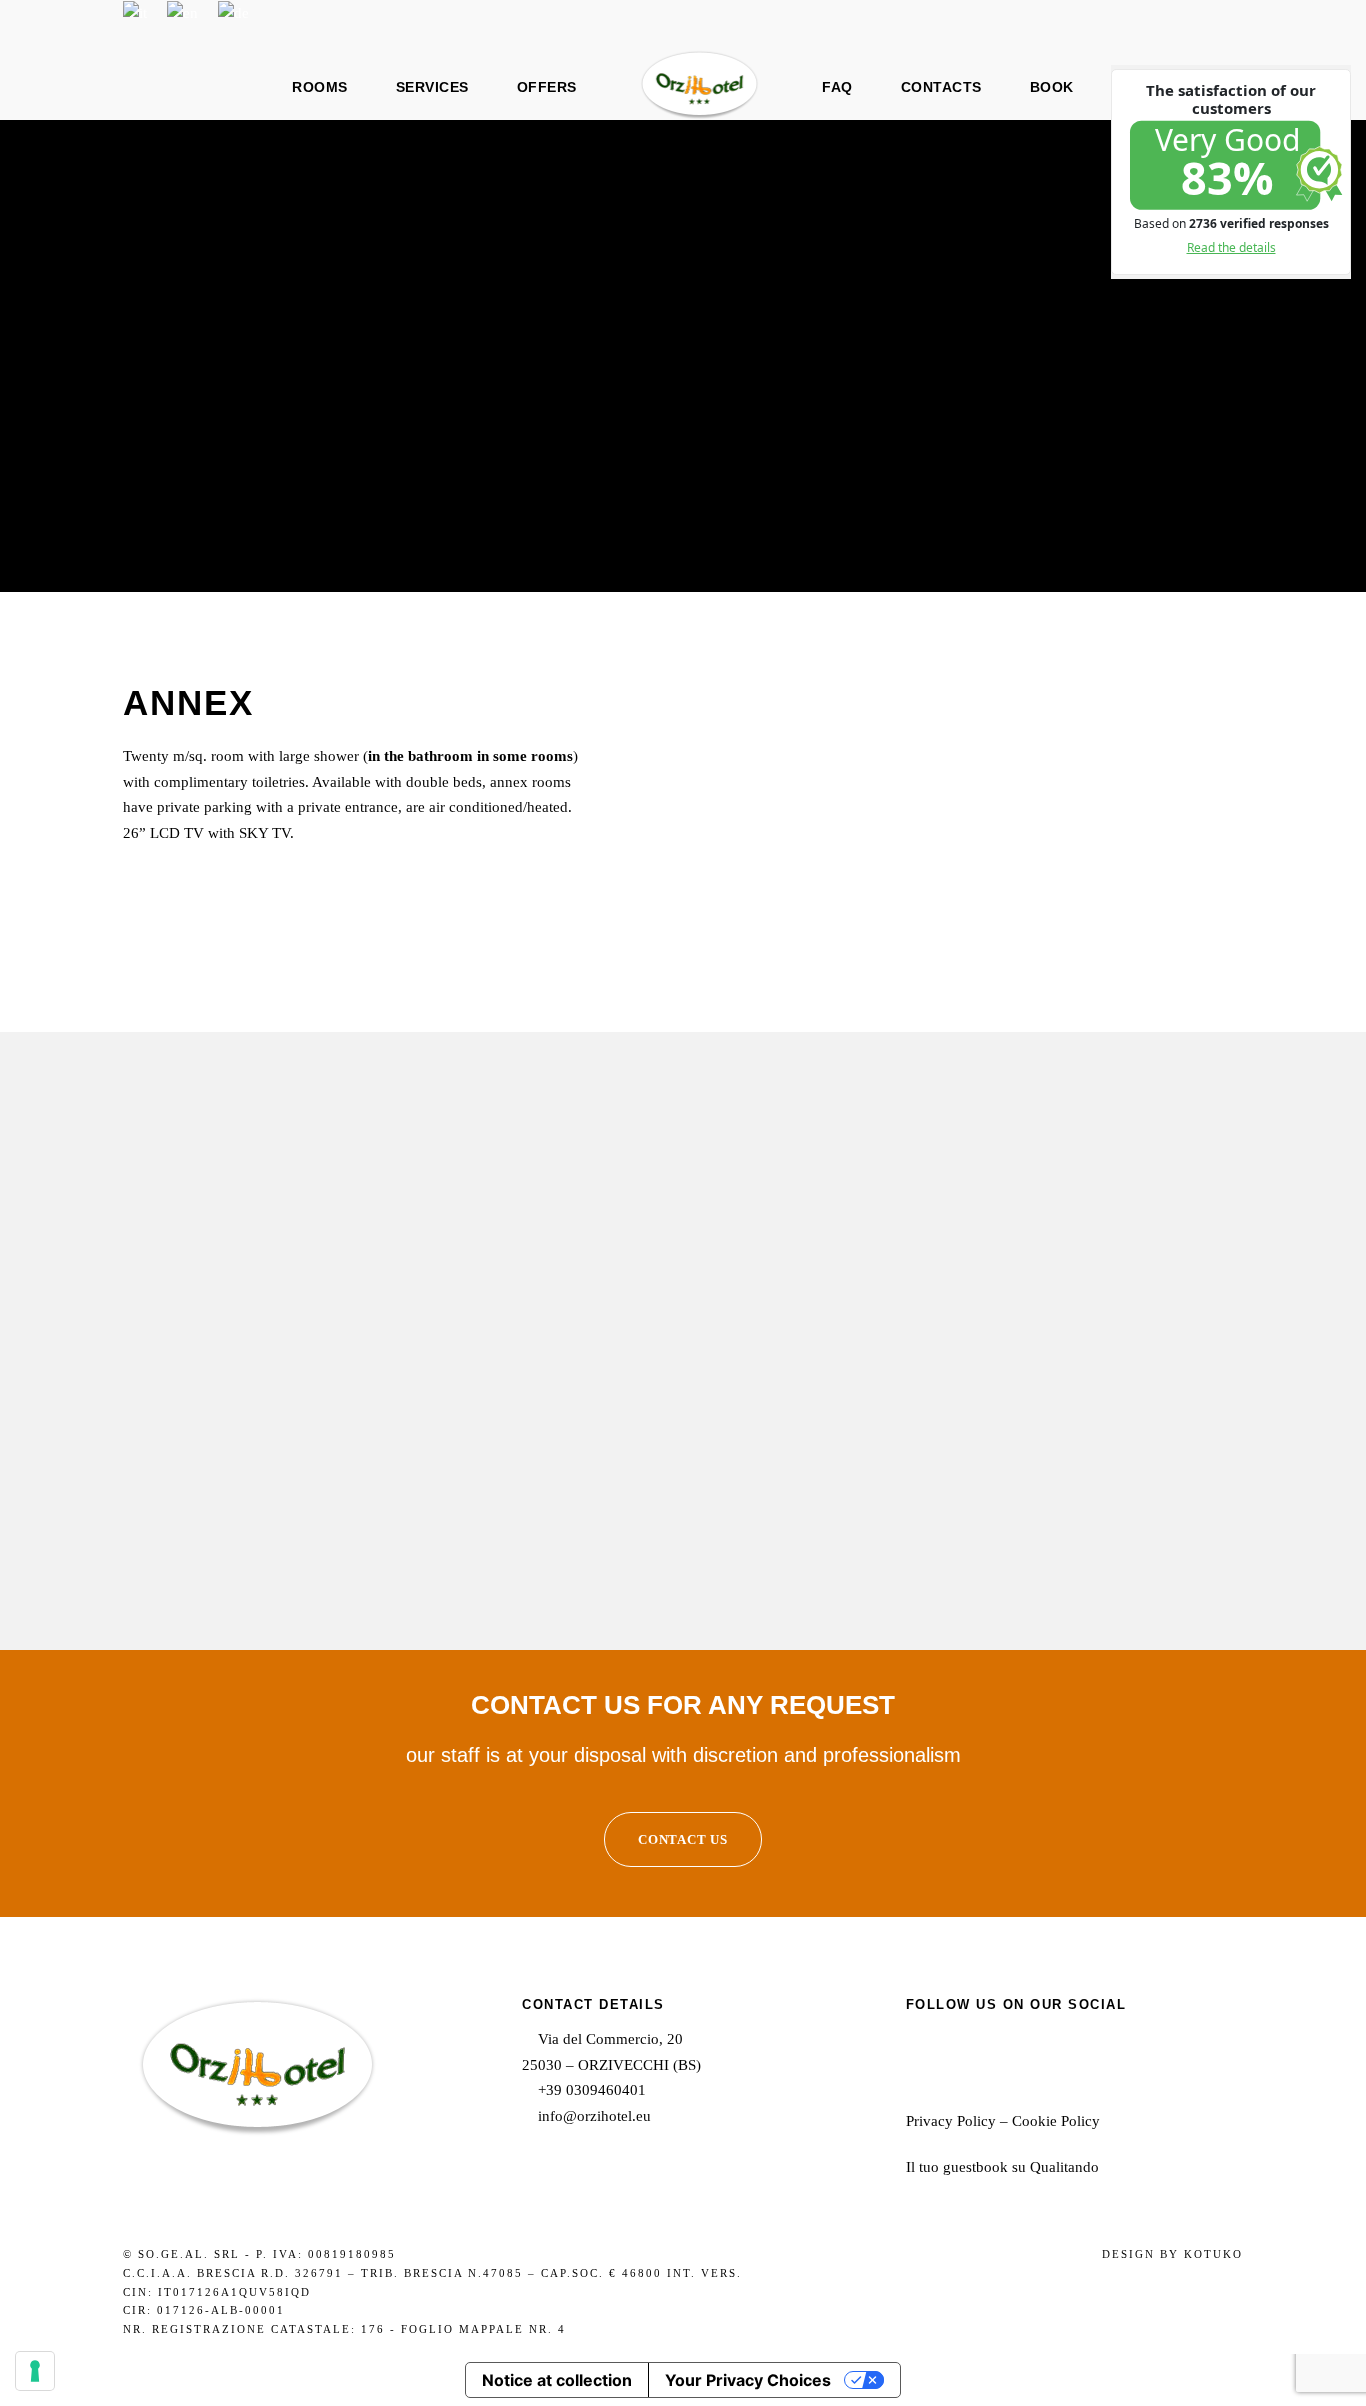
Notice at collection (557, 2380)
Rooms (320, 87)
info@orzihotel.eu (594, 2116)
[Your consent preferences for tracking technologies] (35, 2371)
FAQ (837, 87)
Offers (547, 87)
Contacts (941, 87)
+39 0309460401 (592, 2090)
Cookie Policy (1056, 2121)
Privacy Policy (951, 2121)
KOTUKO (1213, 2254)
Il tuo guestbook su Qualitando (1002, 2167)
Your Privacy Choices (748, 2380)
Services (432, 87)
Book (1052, 87)
